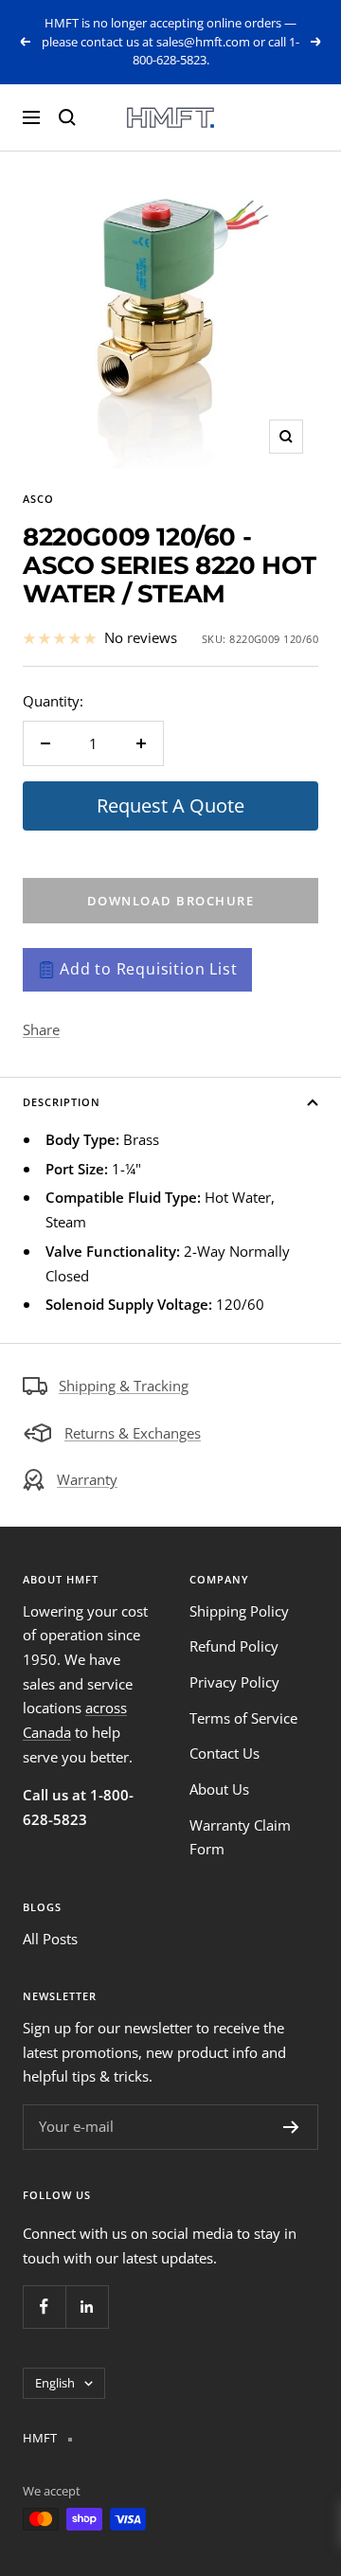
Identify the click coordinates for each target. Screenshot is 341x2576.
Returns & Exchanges (133, 1433)
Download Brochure (171, 901)
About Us (219, 1789)
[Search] (67, 117)
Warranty (87, 1479)
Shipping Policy (239, 1611)
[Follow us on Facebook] (44, 2307)
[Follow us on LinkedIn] (87, 2307)
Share (41, 1029)
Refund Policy (234, 1646)
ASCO (38, 499)
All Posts (50, 1939)
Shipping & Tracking (124, 1386)
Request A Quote (170, 805)
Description (62, 1102)
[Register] (291, 2127)
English (55, 2383)
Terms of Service (243, 1718)
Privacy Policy (234, 1682)
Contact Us (224, 1753)
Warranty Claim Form (240, 1837)
